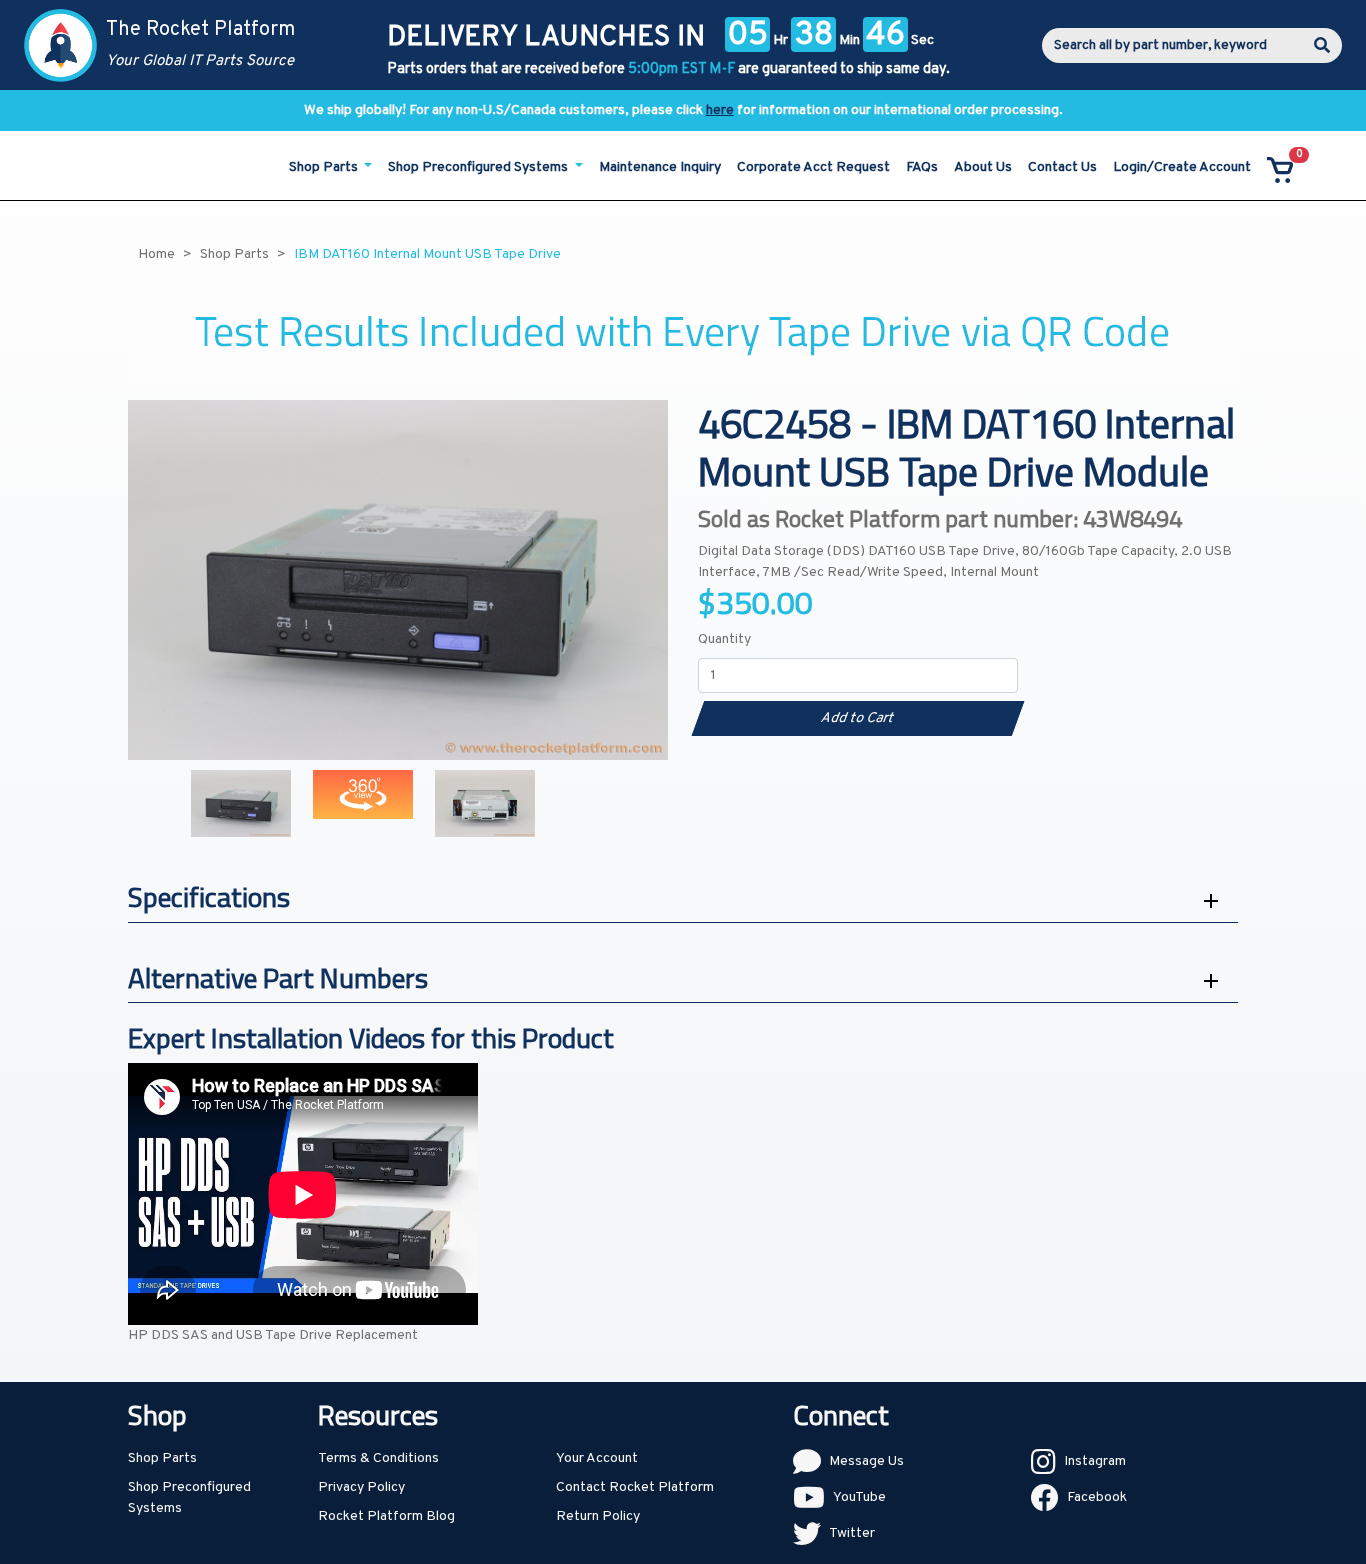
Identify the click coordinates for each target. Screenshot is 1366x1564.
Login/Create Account (1182, 167)
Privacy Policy (361, 1487)
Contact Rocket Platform (635, 1487)
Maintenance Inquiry (660, 167)
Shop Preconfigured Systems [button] (479, 167)
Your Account (597, 1458)
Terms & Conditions (378, 1458)
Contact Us (1062, 167)
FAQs (922, 167)
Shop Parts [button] (325, 167)
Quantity (724, 639)
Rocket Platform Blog (386, 1516)
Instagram (1095, 1461)
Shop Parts (162, 1458)
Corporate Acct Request (813, 167)
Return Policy (598, 1516)
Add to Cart (857, 718)
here (720, 110)
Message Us (866, 1461)
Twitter (852, 1533)
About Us (983, 167)
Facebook (1097, 1497)
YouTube (859, 1497)
